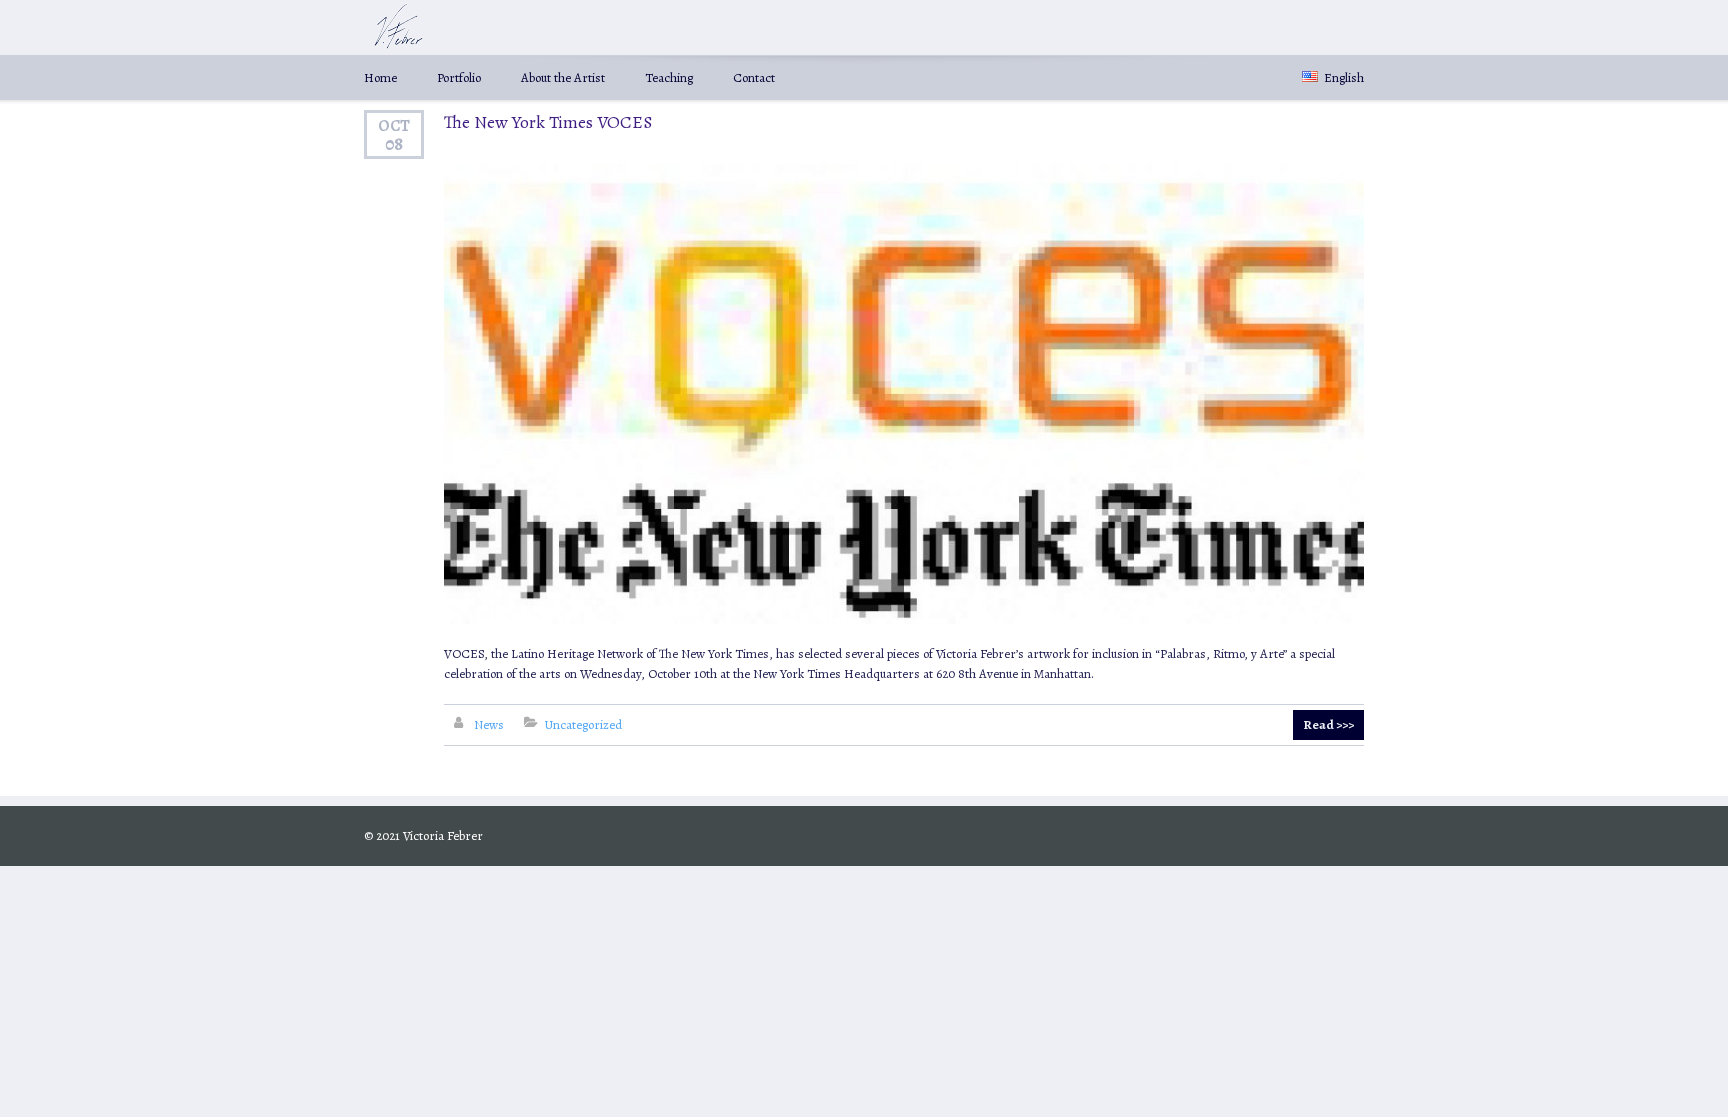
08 (394, 144)
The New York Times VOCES (548, 122)
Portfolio (459, 77)
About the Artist (563, 77)
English (1342, 77)
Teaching (669, 77)
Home (380, 77)
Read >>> (1328, 724)
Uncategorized (583, 724)
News (489, 724)
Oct (394, 125)
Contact (754, 77)
